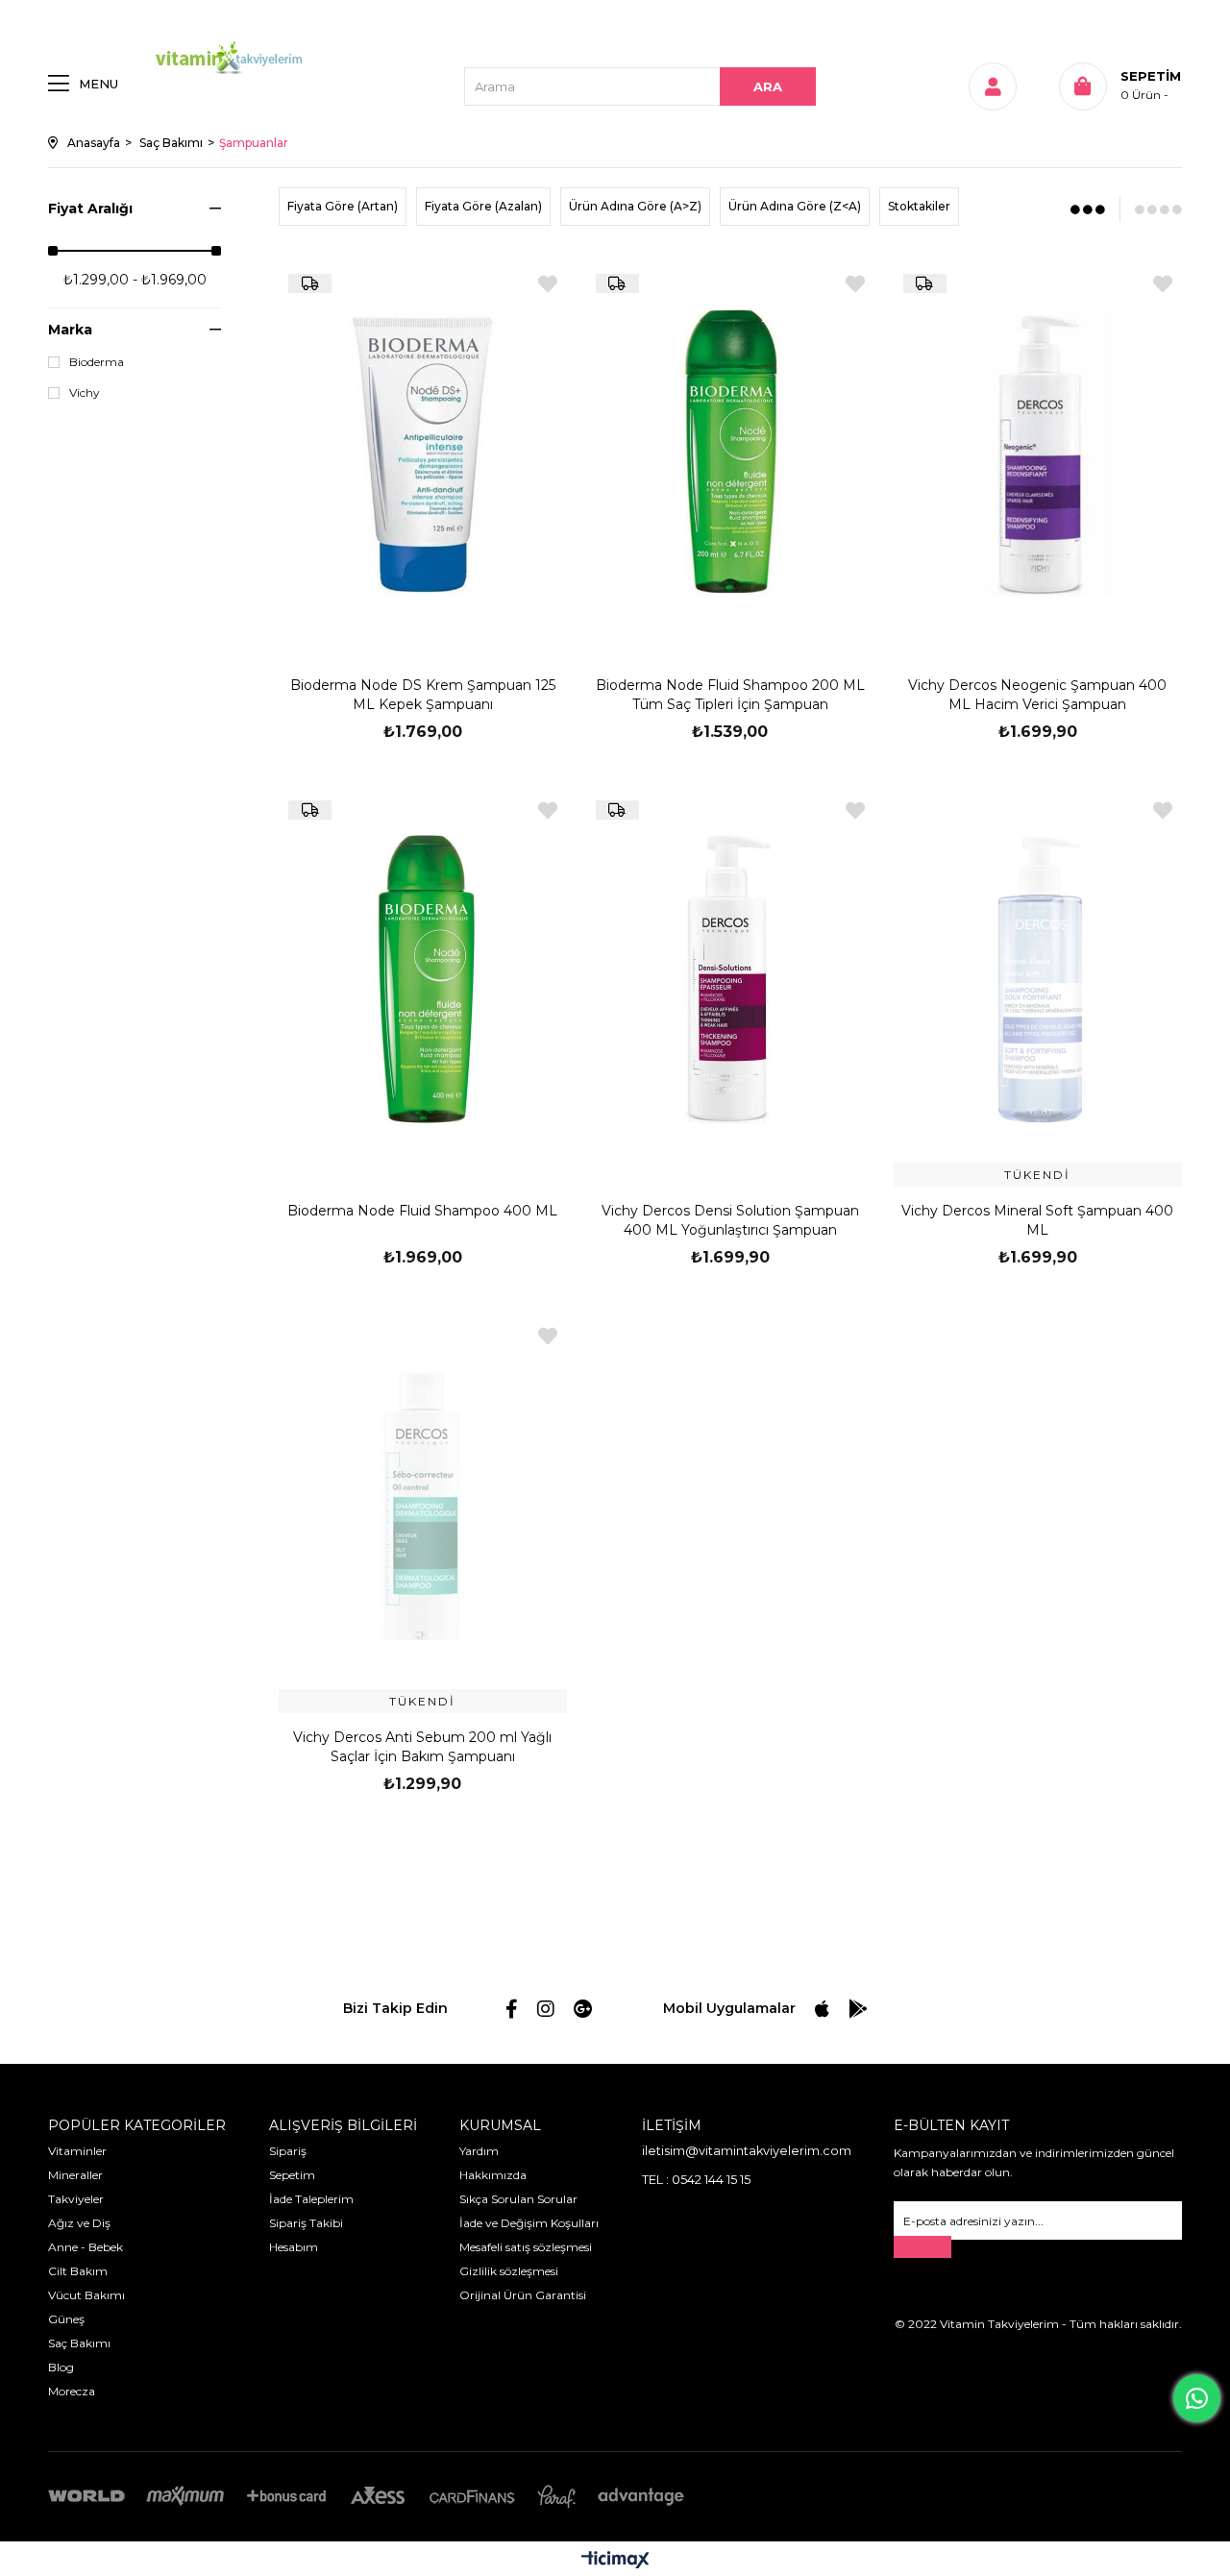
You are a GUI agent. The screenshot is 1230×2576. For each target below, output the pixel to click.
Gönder (922, 2247)
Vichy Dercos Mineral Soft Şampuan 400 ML (1037, 1220)
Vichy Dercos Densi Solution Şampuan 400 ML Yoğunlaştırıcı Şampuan (730, 1220)
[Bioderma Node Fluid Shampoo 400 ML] (423, 980)
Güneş (66, 2319)
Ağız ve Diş (79, 2223)
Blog (61, 2367)
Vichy (85, 393)
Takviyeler (76, 2199)
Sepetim (292, 2175)
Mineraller (75, 2175)
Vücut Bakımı (86, 2295)
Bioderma (97, 362)
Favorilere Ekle (548, 284)
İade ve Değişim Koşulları (529, 2223)
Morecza (72, 2391)
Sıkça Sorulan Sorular (518, 2199)
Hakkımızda (493, 2175)
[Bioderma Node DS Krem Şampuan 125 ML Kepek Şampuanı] (423, 453)
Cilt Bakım (78, 2271)
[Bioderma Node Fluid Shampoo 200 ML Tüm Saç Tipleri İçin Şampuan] (730, 453)
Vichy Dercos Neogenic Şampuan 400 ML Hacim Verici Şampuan (1037, 695)
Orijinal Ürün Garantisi (523, 2295)
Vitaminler (77, 2151)
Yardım (479, 2151)
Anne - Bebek (86, 2247)
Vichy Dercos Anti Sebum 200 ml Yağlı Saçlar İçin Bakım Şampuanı (422, 1747)
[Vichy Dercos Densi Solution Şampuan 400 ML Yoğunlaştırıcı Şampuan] (730, 980)
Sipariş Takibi (306, 2223)
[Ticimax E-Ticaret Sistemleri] (615, 2561)
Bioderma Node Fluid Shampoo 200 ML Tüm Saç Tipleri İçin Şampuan (730, 695)
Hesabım (294, 2247)
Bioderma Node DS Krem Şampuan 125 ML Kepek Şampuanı (423, 695)
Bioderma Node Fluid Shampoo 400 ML (422, 1211)
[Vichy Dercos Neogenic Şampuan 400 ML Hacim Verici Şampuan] (1038, 453)
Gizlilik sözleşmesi (509, 2271)
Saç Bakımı (79, 2343)
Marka (70, 330)
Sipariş (288, 2151)
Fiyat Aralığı (90, 209)
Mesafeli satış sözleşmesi (526, 2247)
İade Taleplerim (311, 2199)
